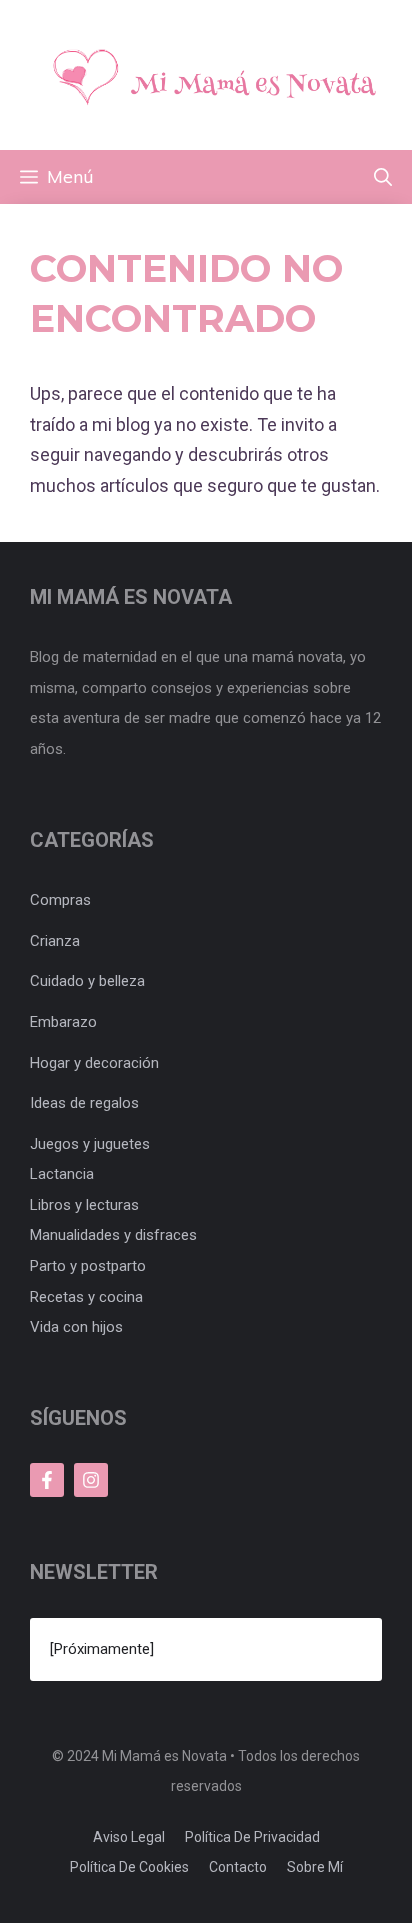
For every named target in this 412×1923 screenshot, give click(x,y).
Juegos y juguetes (90, 1144)
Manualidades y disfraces (113, 1235)
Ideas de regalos (84, 1103)
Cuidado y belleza (87, 981)
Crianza (55, 941)
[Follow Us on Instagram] (91, 1480)
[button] (383, 177)
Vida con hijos (76, 1327)
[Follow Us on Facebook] (47, 1480)
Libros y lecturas (84, 1205)
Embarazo (63, 1022)
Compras (60, 900)
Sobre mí (315, 1867)
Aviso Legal (129, 1837)
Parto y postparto (88, 1266)
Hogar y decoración (94, 1063)
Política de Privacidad (252, 1837)
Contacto (238, 1867)
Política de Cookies (129, 1867)
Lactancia (62, 1174)
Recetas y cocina (86, 1297)
